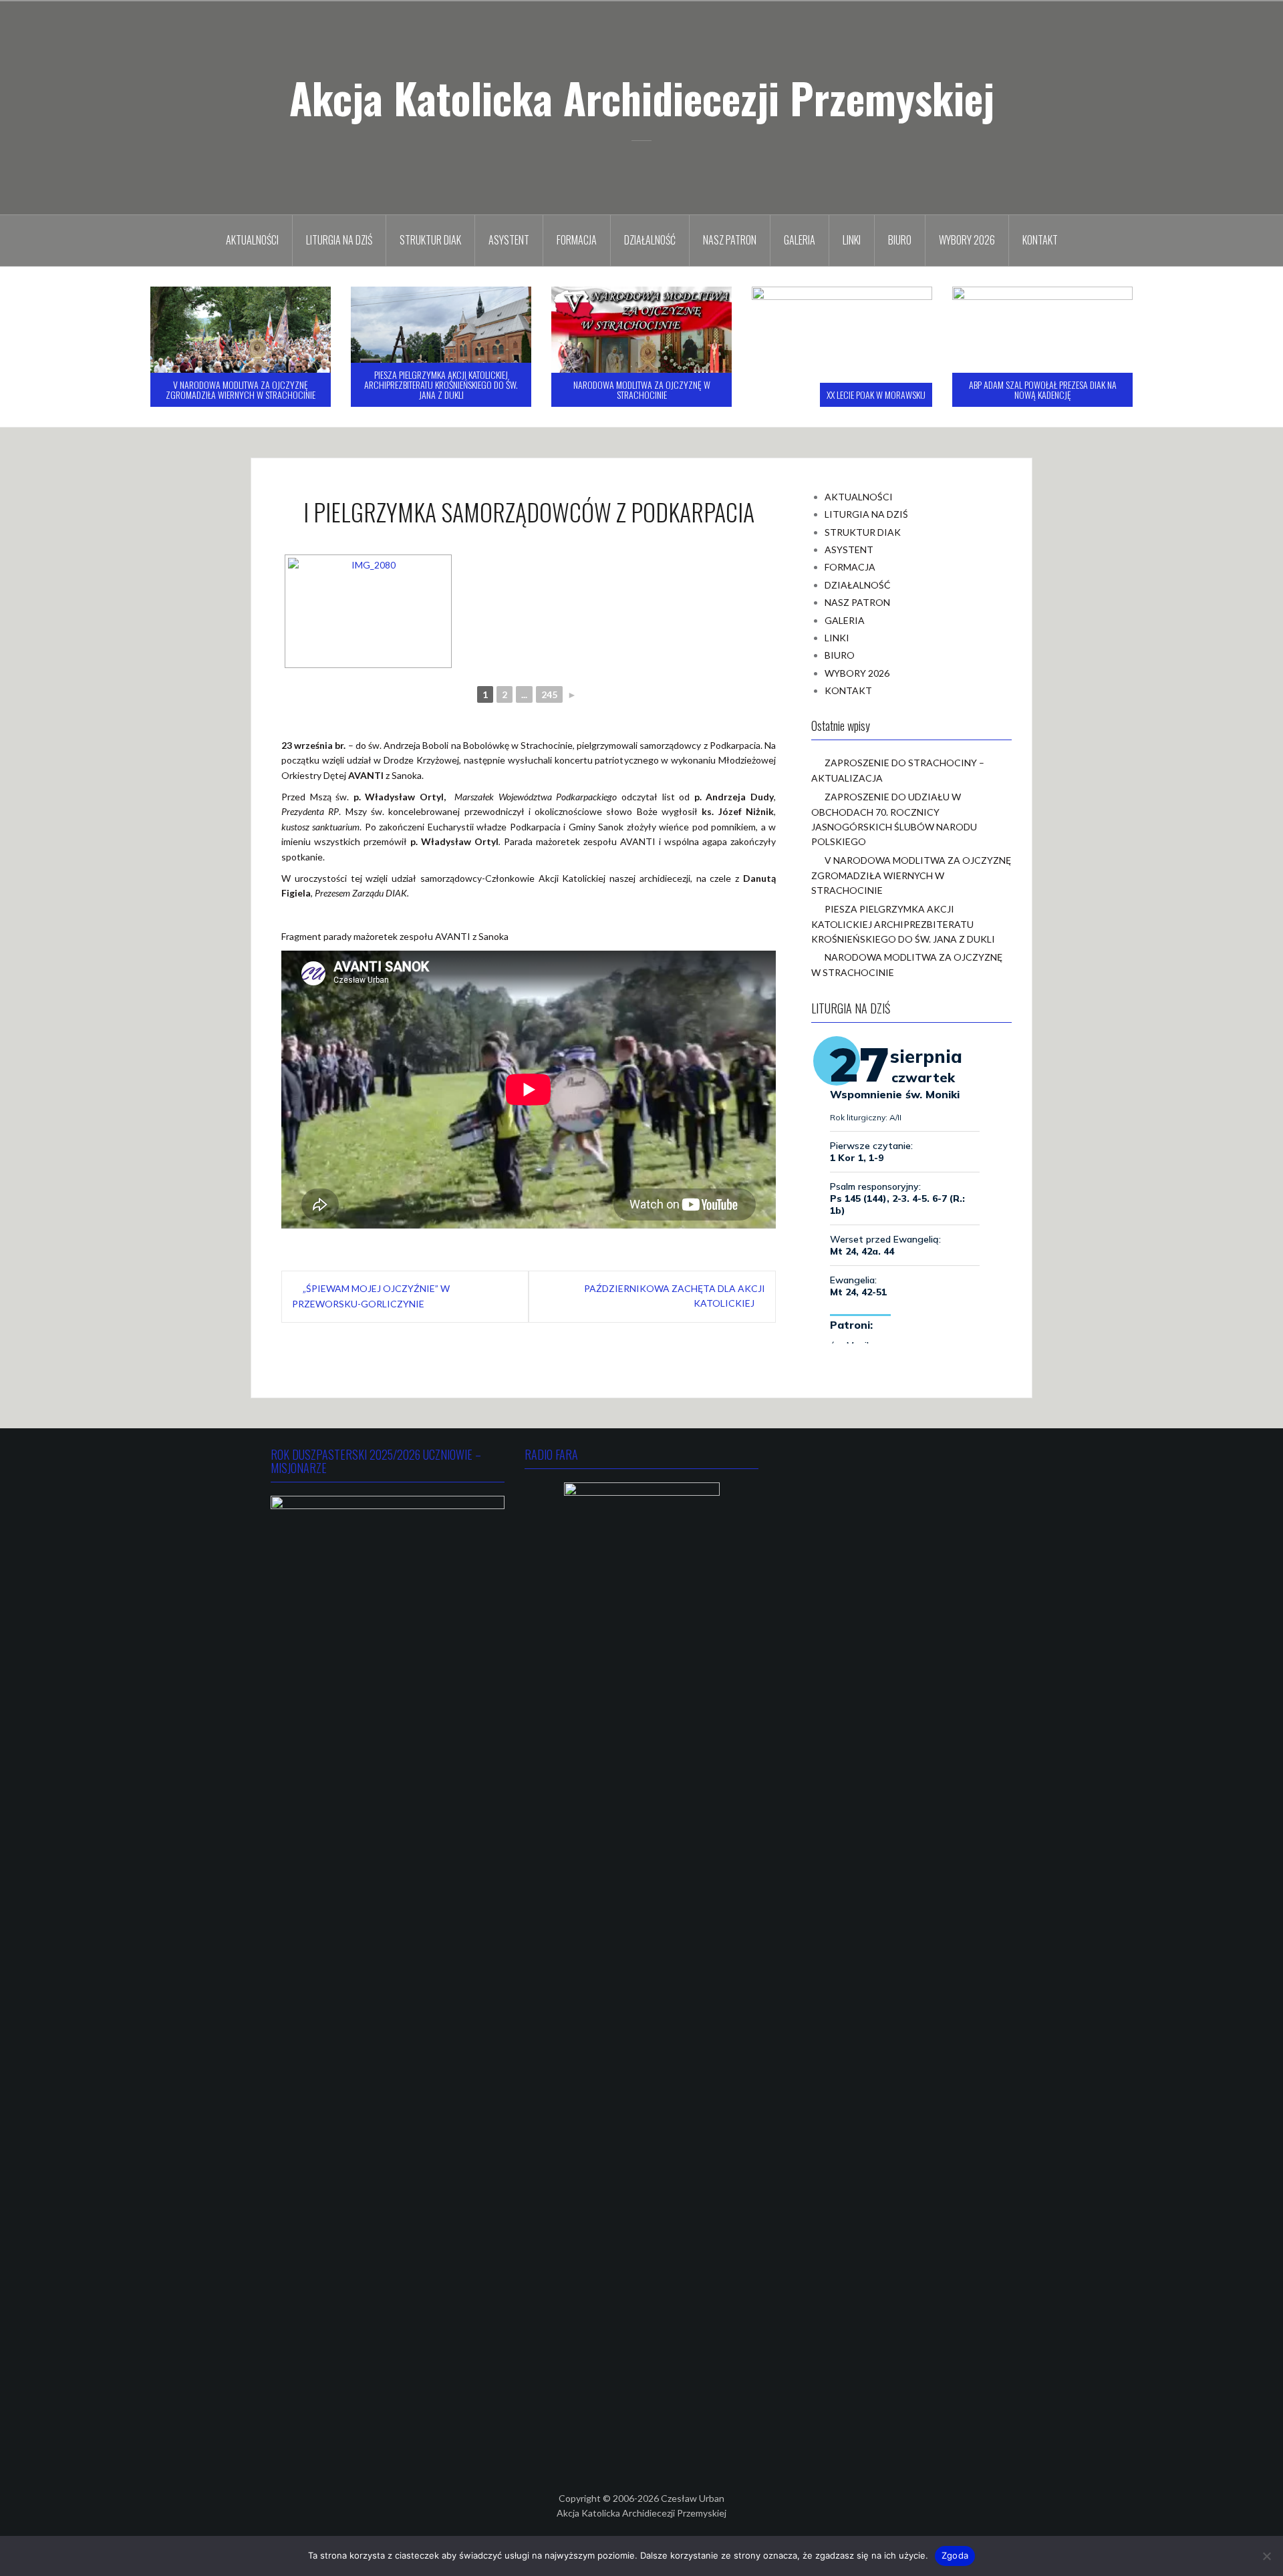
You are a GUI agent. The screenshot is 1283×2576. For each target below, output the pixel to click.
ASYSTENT (509, 240)
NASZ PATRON (730, 240)
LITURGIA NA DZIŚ (339, 240)
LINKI (852, 240)
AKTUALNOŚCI (252, 240)
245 (549, 694)
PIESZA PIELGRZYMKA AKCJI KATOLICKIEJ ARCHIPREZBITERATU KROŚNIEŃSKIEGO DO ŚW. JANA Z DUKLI (241, 385)
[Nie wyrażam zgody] (1266, 2556)
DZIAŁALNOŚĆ (650, 240)
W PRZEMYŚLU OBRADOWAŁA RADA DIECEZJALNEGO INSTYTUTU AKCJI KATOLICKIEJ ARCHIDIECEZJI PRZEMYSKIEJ (1043, 385)
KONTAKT (1040, 240)
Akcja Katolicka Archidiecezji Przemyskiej (642, 98)
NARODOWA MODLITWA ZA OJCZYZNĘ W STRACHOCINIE (441, 389)
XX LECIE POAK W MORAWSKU (676, 394)
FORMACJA (577, 240)
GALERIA (800, 240)
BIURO (900, 240)
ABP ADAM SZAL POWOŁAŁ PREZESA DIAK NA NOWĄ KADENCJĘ (842, 389)
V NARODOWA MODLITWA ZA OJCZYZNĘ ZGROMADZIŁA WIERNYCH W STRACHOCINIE (911, 875)
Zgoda (955, 2555)
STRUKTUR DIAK (430, 240)
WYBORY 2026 (967, 240)
